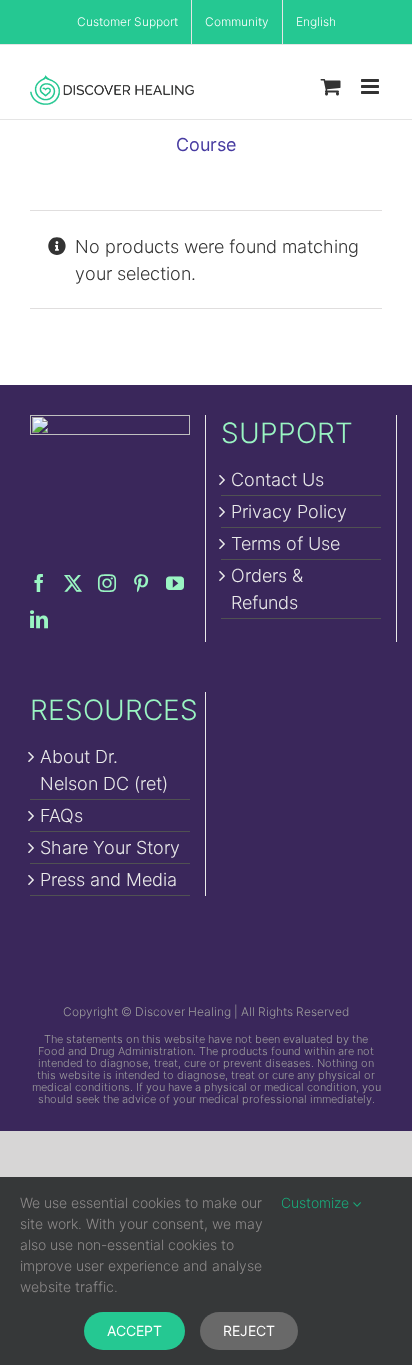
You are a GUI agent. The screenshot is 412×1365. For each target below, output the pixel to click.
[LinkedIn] (39, 619)
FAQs (61, 815)
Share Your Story (110, 847)
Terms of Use (285, 543)
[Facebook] (39, 583)
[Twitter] (73, 583)
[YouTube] (175, 583)
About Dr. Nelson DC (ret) (104, 770)
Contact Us (277, 479)
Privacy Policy (289, 511)
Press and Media (108, 879)
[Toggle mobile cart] (331, 86)
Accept (134, 1330)
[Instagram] (107, 583)
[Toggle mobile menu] (371, 86)
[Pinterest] (141, 583)
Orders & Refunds (267, 589)
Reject (249, 1330)
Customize (317, 1202)
